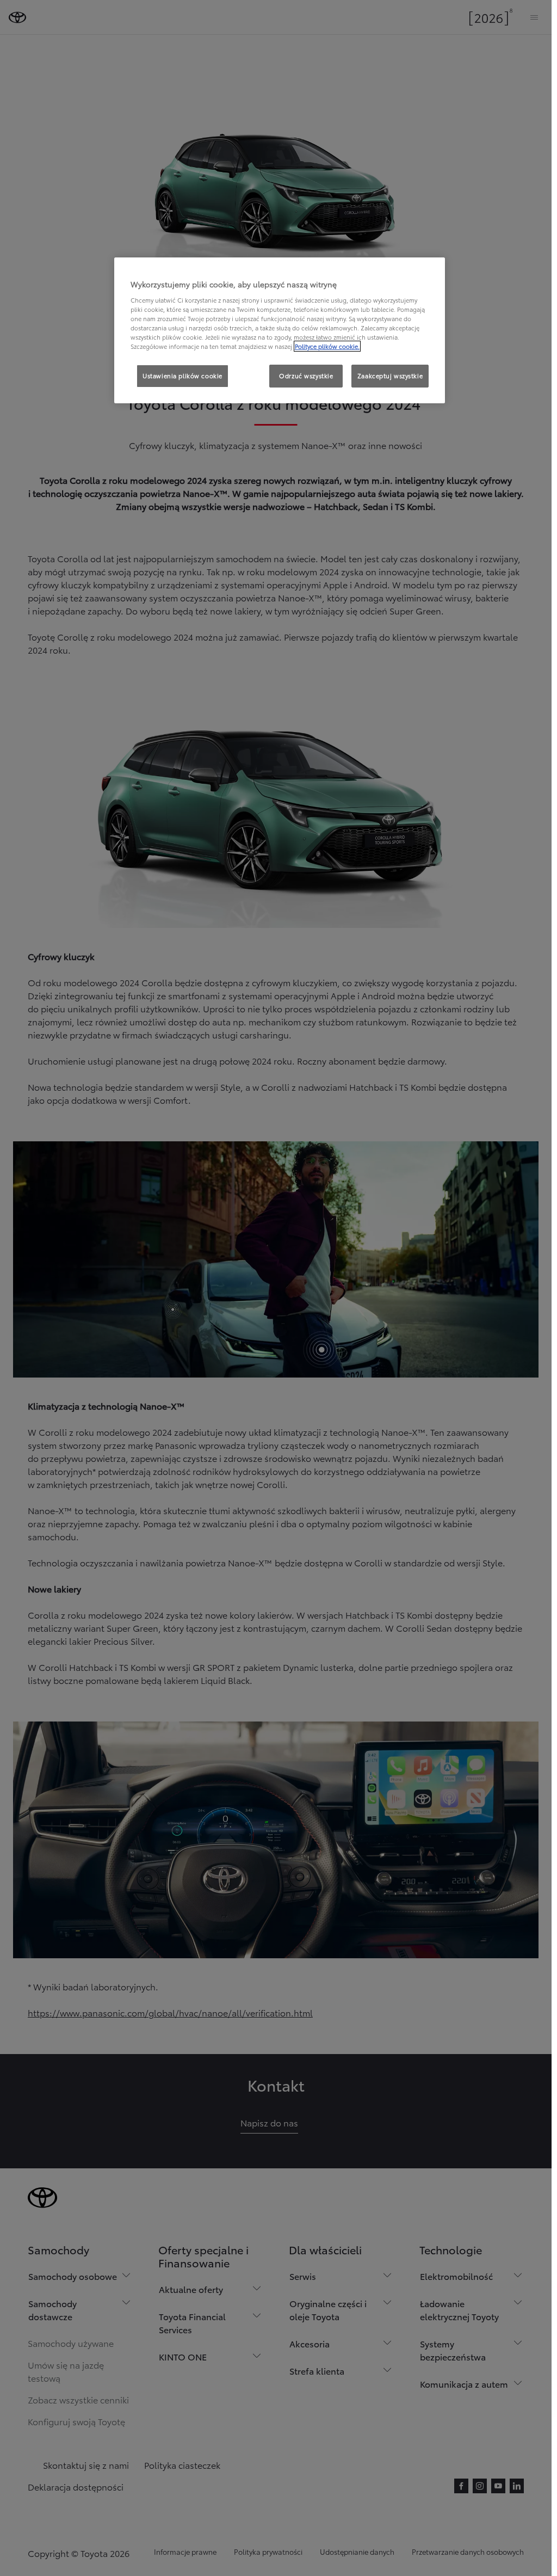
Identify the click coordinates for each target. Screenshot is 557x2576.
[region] (280, 330)
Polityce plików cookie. (327, 346)
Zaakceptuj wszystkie (390, 376)
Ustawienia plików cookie (182, 376)
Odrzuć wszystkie (306, 376)
